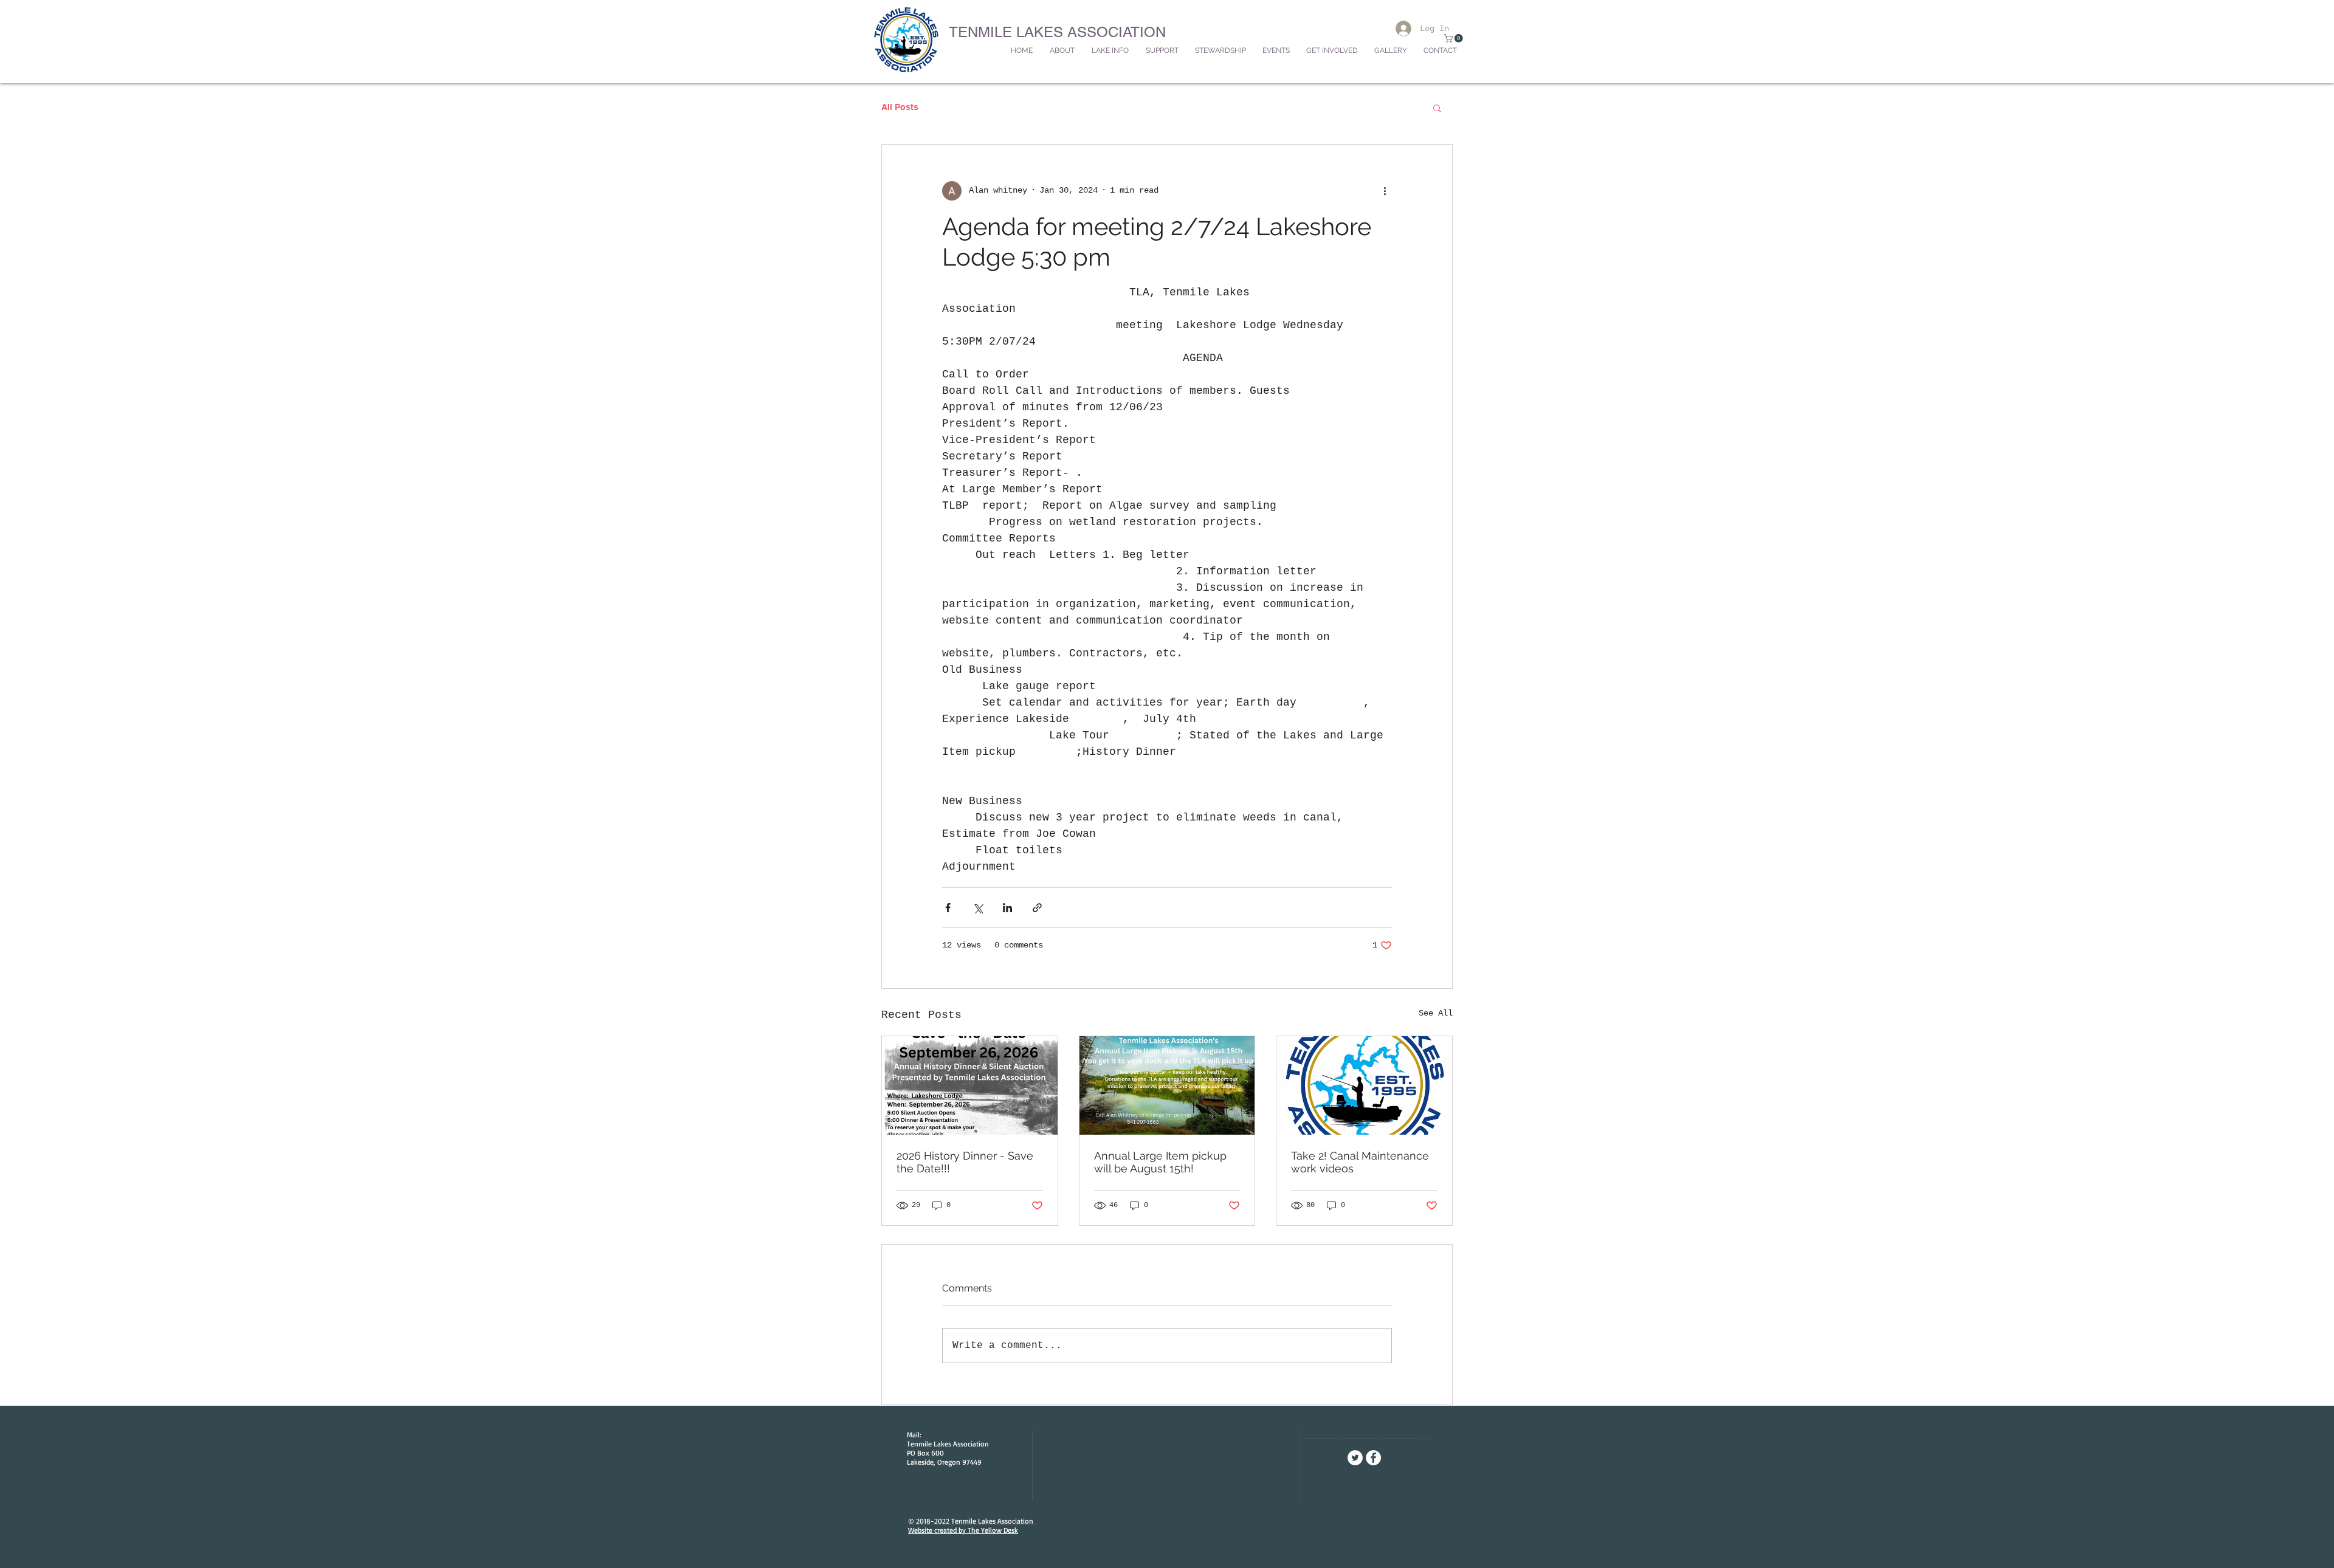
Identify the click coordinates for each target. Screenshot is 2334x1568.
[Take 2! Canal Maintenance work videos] (1364, 1085)
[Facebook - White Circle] (1373, 1458)
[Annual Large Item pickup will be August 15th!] (1167, 1085)
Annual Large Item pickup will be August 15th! (1160, 1162)
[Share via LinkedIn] (1007, 908)
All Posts (900, 107)
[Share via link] (1037, 908)
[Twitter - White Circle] (1355, 1458)
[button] (1454, 38)
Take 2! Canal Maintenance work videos (1360, 1162)
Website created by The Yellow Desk (963, 1530)
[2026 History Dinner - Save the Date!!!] (970, 1085)
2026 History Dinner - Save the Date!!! (965, 1162)
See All (1436, 1013)
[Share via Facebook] (948, 908)
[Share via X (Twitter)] (978, 908)
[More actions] (1385, 191)
